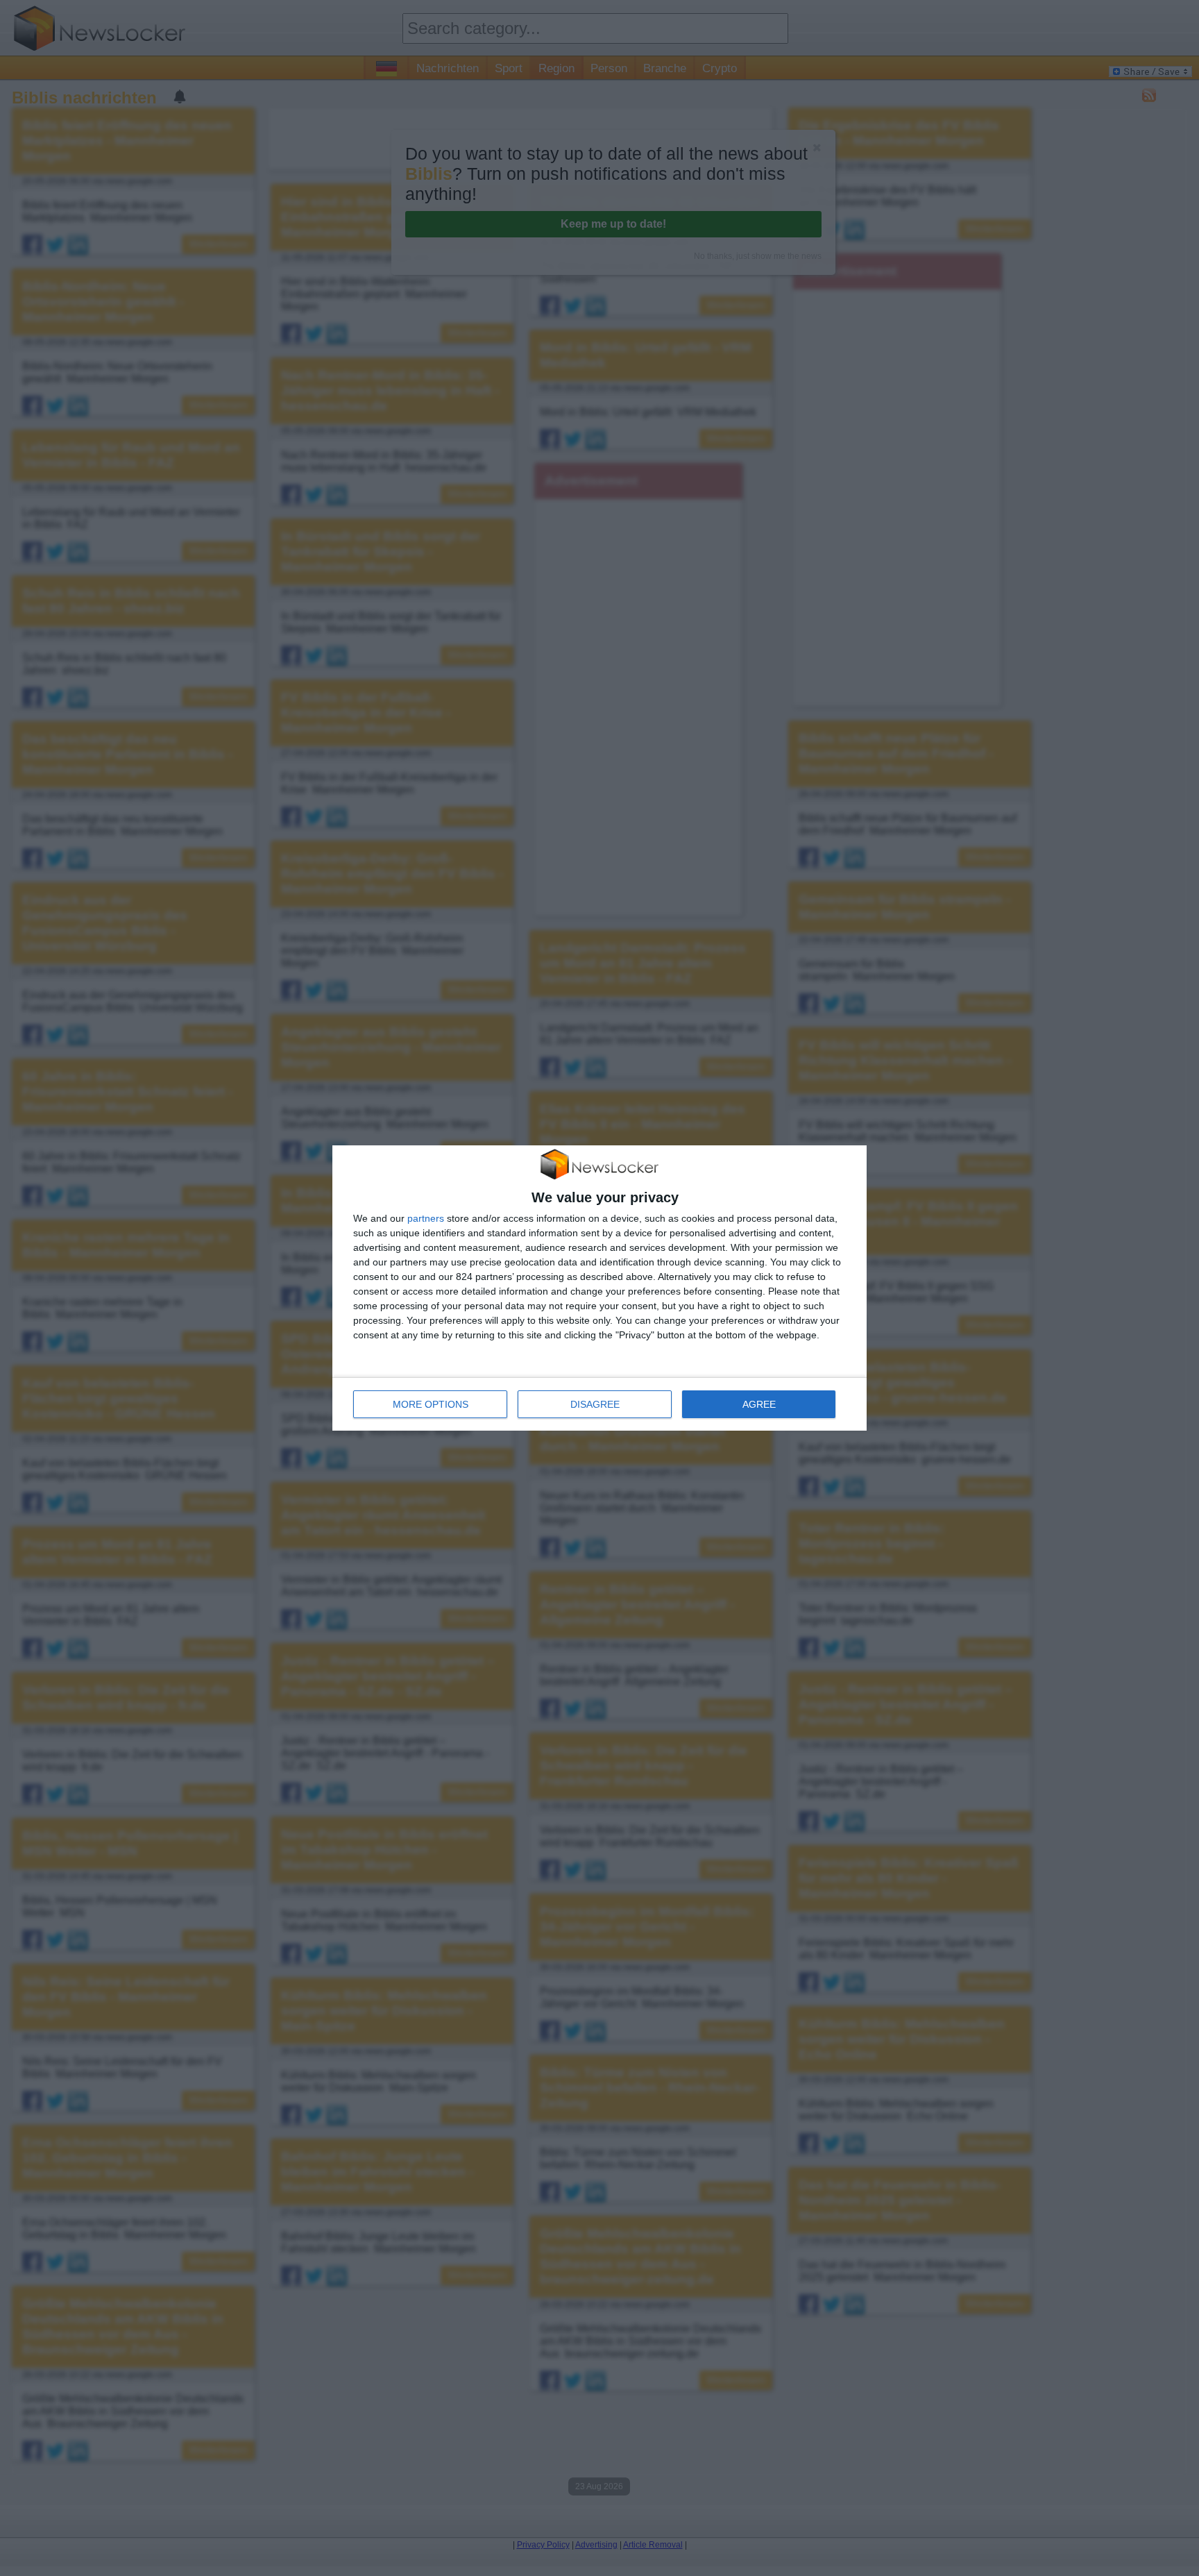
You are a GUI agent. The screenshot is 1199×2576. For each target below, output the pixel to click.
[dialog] (599, 1288)
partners (426, 1218)
